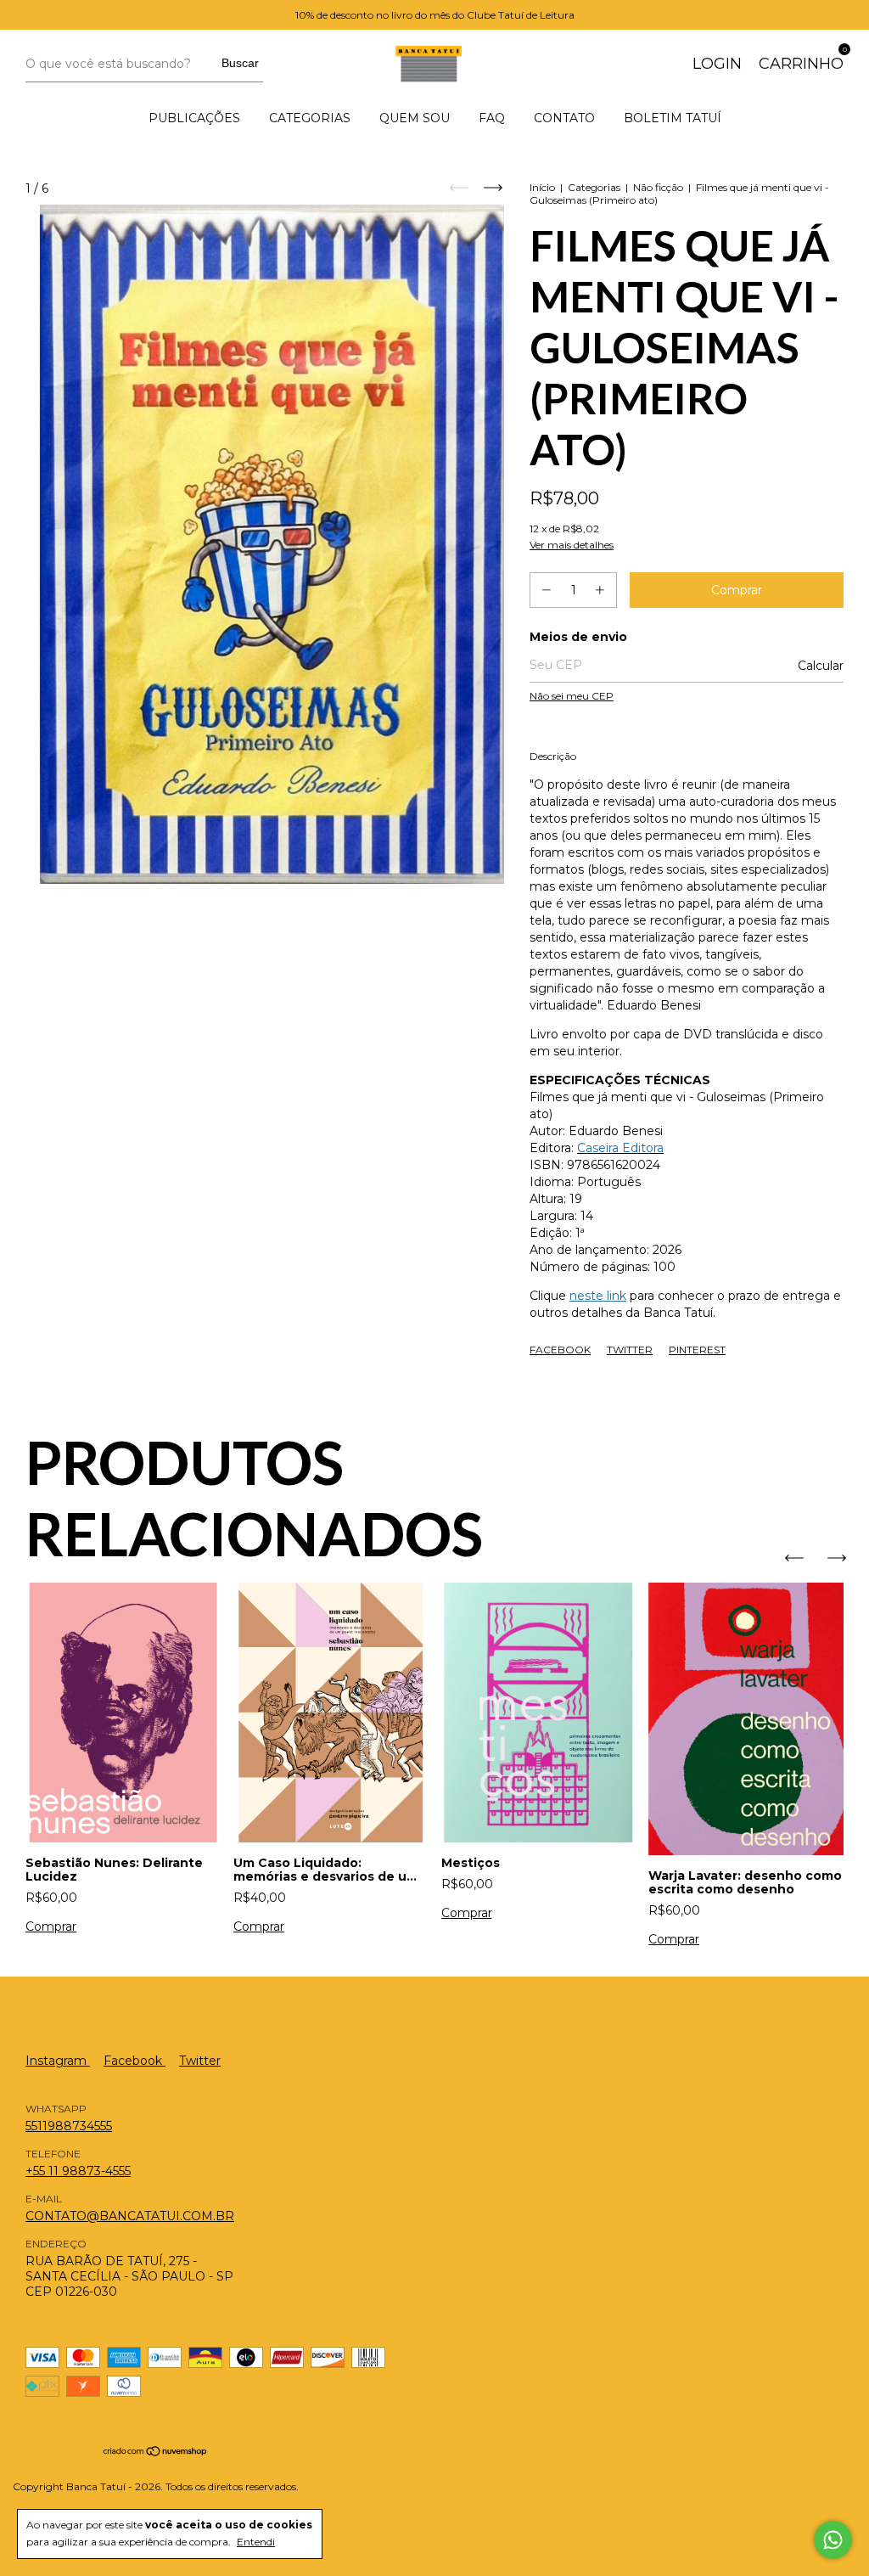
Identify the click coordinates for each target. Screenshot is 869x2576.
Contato (564, 118)
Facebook (560, 1350)
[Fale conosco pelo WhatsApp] (833, 2540)
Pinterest (697, 1350)
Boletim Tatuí (673, 118)
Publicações (194, 118)
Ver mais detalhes (572, 545)
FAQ (492, 118)
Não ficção (658, 187)
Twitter (630, 1350)
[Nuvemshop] (156, 2453)
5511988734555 (69, 2126)
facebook (135, 2061)
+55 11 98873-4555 (78, 2171)
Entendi (256, 2542)
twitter (200, 2061)
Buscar (240, 63)
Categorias (310, 118)
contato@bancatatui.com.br (130, 2216)
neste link (598, 1296)
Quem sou (415, 118)
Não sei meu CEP (572, 696)
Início (542, 187)
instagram (58, 2061)
